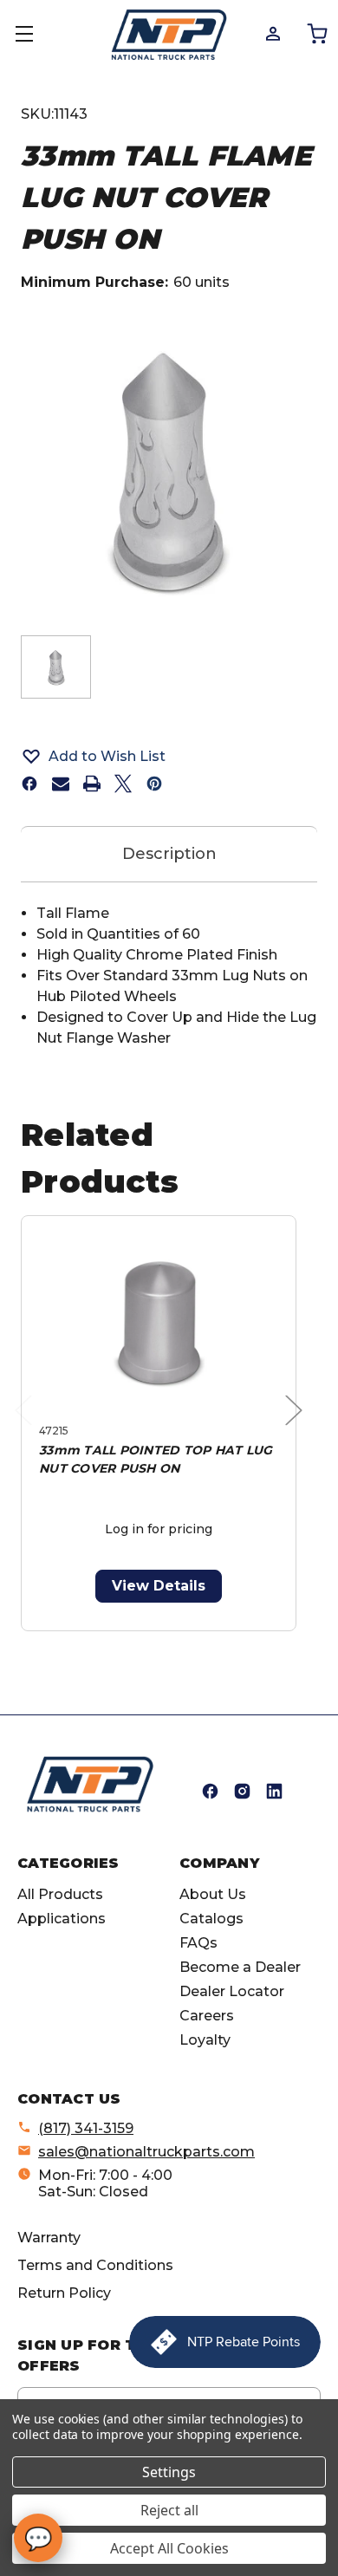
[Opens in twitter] (123, 784)
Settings (169, 2472)
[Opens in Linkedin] (274, 1791)
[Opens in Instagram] (242, 1791)
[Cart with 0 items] (316, 33)
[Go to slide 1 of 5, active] (104, 1640)
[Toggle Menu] (35, 35)
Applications (62, 1919)
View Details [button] (159, 1586)
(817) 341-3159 (86, 2128)
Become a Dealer (240, 1967)
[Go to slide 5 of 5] (214, 1640)
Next (298, 1428)
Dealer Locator (232, 1991)
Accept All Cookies (169, 2548)
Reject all (169, 2510)
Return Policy (64, 2293)
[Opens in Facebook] (210, 1791)
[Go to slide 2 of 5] (131, 1640)
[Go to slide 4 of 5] (187, 1640)
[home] (90, 1784)
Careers (207, 2016)
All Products (60, 1894)
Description (169, 854)
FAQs (198, 1943)
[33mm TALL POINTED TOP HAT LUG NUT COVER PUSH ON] (159, 1323)
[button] (169, 756)
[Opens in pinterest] (154, 784)
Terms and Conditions (95, 2265)
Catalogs (211, 1919)
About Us (213, 1894)
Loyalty (205, 2040)
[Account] (272, 33)
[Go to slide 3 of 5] (159, 1640)
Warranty (49, 2238)
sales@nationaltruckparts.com (146, 2152)
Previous (28, 1428)
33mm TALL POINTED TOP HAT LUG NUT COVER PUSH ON (156, 1459)
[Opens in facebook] (29, 784)
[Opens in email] (61, 784)
